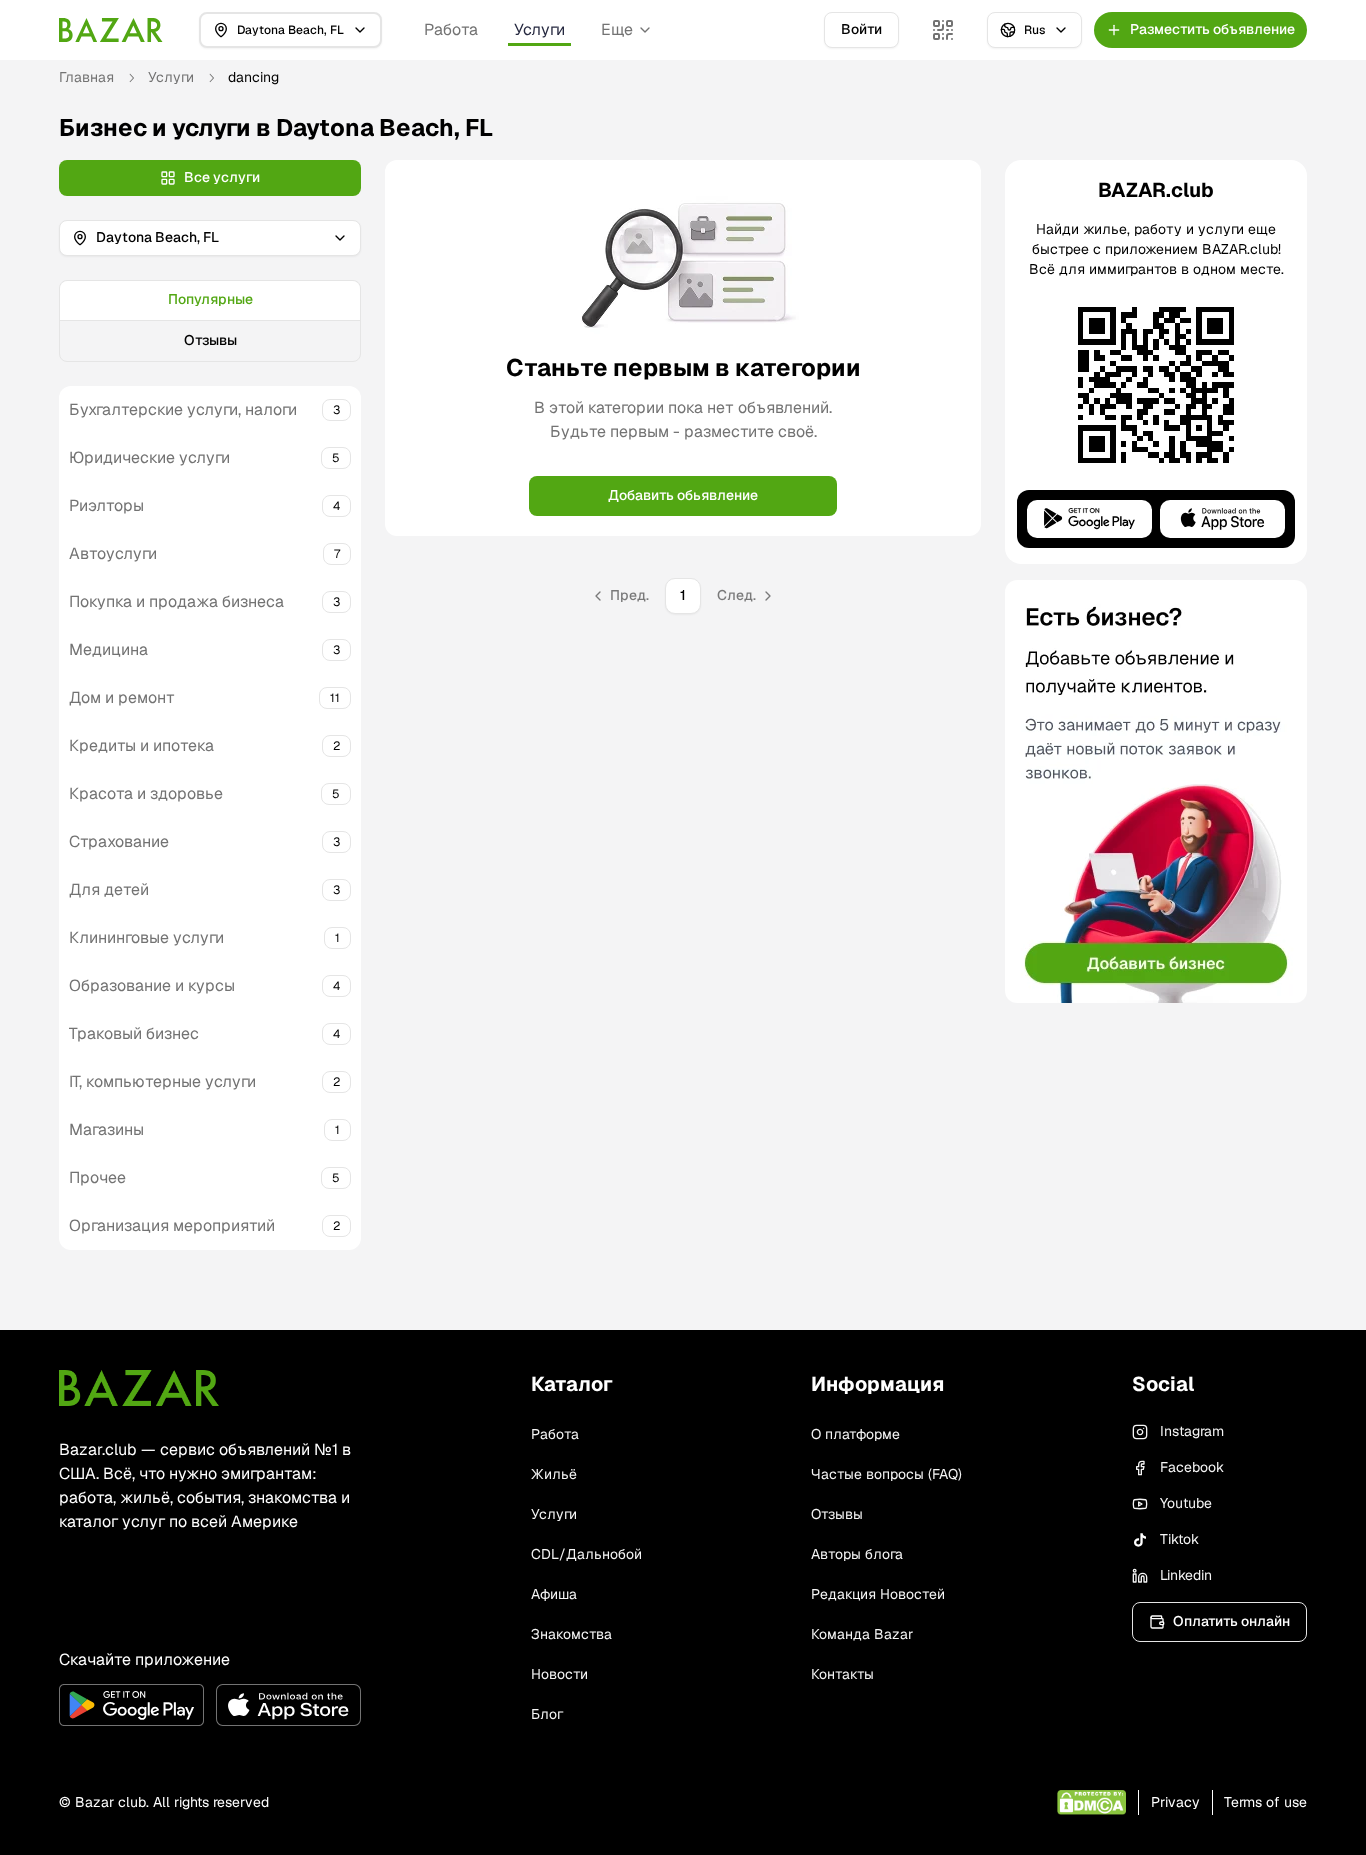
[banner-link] (1156, 791)
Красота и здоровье (146, 793)
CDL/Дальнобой (586, 1554)
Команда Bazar (862, 1634)
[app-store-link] (288, 1705)
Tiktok (1179, 1539)
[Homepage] (111, 30)
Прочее (97, 1177)
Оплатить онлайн (1231, 1621)
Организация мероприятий (172, 1225)
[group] (210, 321)
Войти (861, 29)
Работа (451, 29)
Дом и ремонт (122, 697)
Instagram (1192, 1431)
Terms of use (1265, 1802)
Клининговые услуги (146, 937)
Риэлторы (106, 505)
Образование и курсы (152, 985)
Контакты (842, 1674)
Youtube (1186, 1503)
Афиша (554, 1594)
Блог (547, 1714)
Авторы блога (857, 1554)
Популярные (210, 299)
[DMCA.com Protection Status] (1091, 1802)
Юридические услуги (149, 457)
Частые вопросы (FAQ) (886, 1474)
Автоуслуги (113, 553)
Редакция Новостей (878, 1594)
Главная (86, 77)
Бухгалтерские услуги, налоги (183, 409)
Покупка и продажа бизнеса (176, 601)
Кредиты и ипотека (141, 745)
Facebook (1192, 1467)
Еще (617, 29)
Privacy (1175, 1802)
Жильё (554, 1474)
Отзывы (210, 340)
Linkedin (1186, 1575)
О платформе (855, 1434)
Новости (559, 1674)
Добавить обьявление (683, 495)
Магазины (106, 1129)
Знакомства (571, 1634)
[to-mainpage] (139, 1388)
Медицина (108, 649)
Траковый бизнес (134, 1033)
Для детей (109, 889)
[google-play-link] (131, 1705)
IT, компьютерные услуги (162, 1081)
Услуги (539, 29)
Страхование (119, 841)
